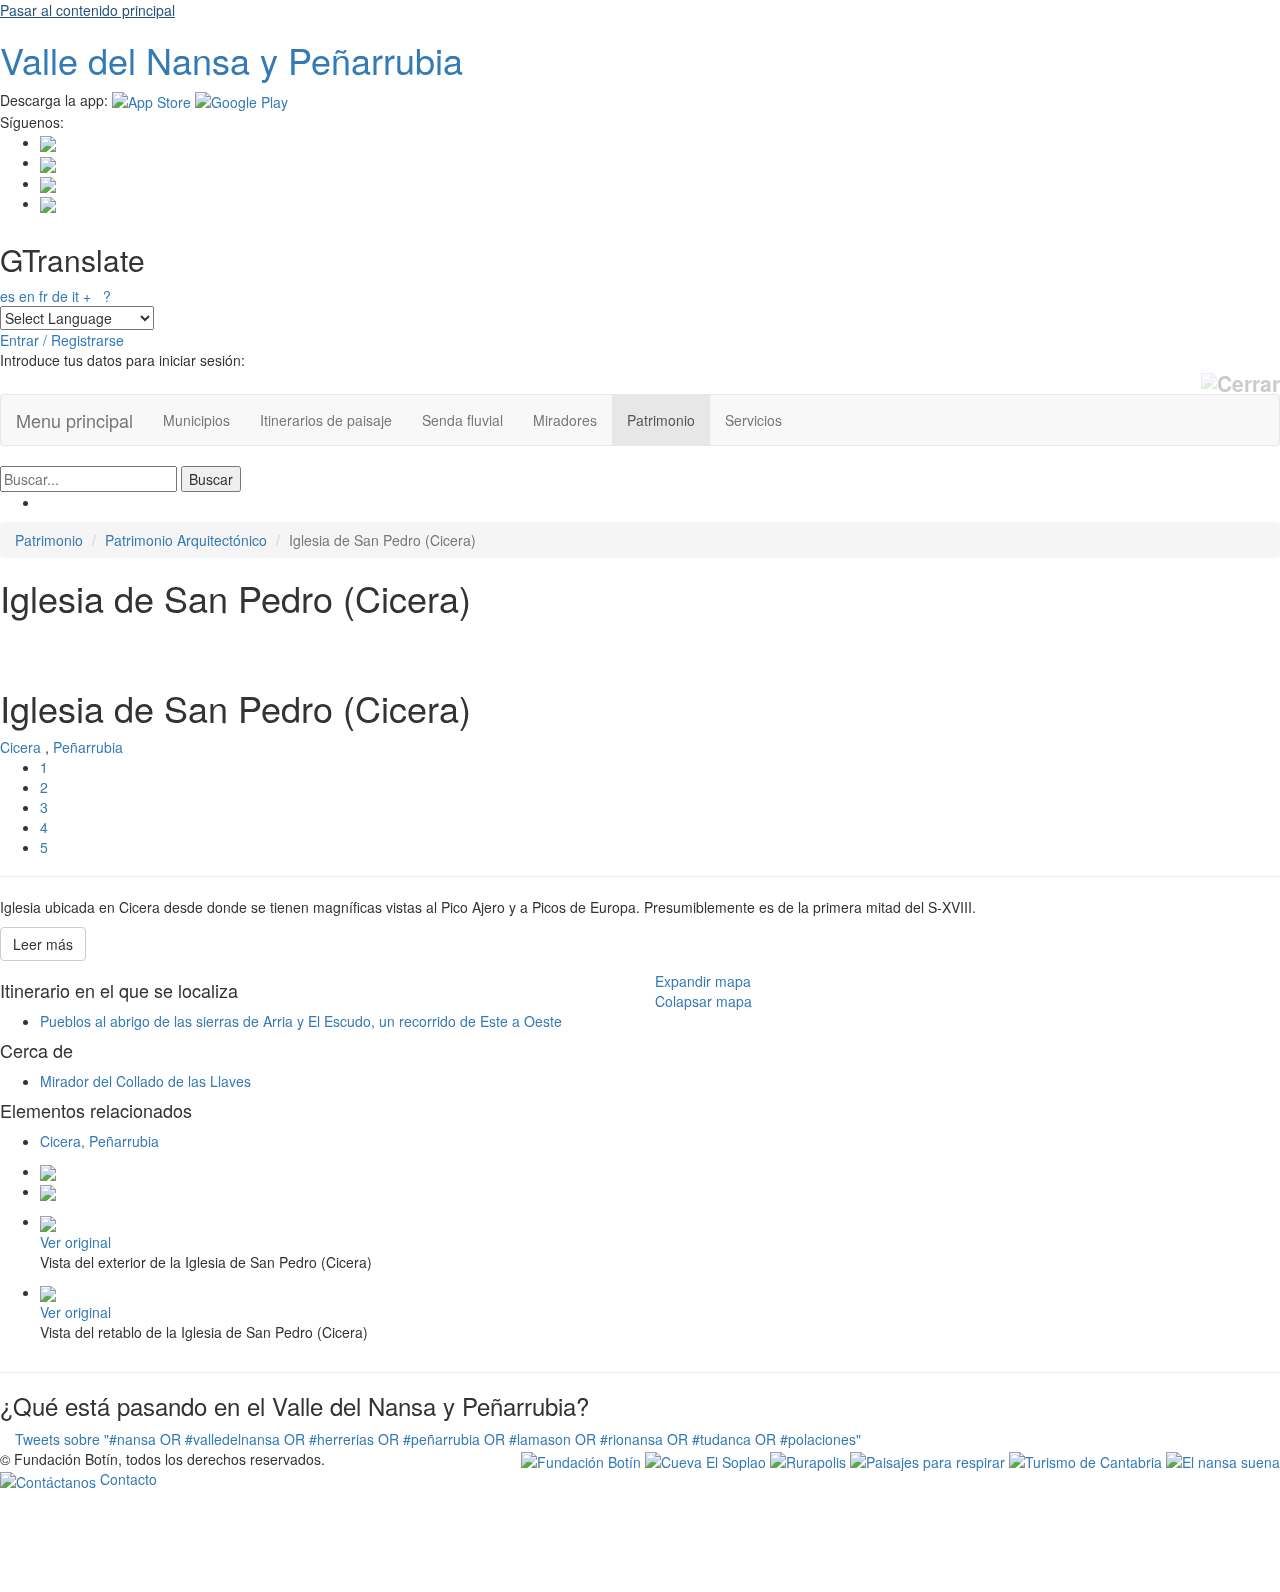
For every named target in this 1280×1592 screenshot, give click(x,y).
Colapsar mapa (703, 1001)
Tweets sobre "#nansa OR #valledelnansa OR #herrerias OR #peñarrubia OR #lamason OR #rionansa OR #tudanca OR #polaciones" (438, 1439)
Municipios (196, 420)
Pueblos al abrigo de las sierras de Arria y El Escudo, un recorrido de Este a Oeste (301, 1021)
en (27, 296)
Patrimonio (661, 420)
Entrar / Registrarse (62, 340)
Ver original (75, 1242)
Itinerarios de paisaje (326, 420)
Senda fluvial (462, 420)
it (75, 296)
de (60, 296)
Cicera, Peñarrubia (99, 1141)
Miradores (565, 420)
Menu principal (74, 420)
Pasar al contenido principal (87, 10)
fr (43, 296)
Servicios (753, 420)
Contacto (126, 1479)
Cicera (20, 747)
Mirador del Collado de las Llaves (145, 1081)
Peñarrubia (88, 747)
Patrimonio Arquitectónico (186, 540)
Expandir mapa (703, 981)
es (7, 296)
